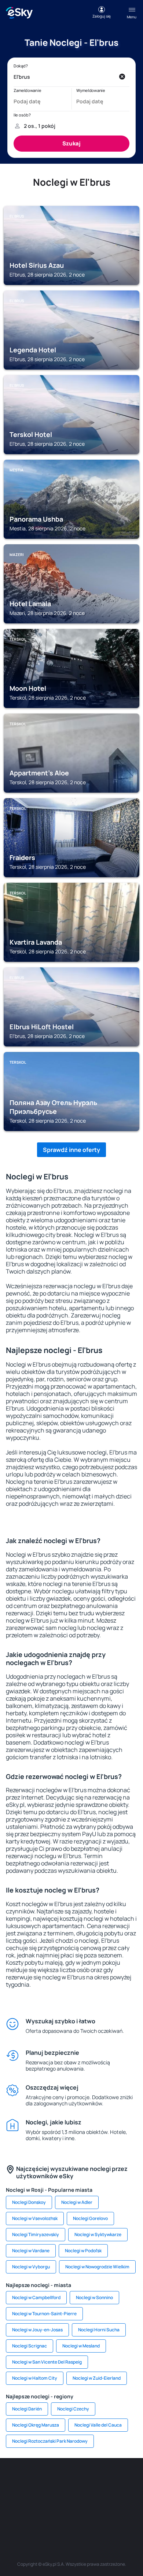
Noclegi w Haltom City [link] (35, 2378)
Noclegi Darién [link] (27, 2409)
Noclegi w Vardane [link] (31, 2251)
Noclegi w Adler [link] (77, 2202)
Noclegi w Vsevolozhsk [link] (35, 2218)
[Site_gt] (71, 2514)
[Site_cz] (126, 2480)
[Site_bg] (60, 2480)
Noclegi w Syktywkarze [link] (98, 2234)
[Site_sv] (27, 2514)
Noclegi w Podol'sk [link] (83, 2251)
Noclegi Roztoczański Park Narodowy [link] (50, 2441)
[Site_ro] (38, 2480)
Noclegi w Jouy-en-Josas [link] (37, 2330)
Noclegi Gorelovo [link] (90, 2218)
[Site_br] (16, 2480)
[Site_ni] (49, 2514)
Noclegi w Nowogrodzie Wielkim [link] (97, 2267)
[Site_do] (104, 2497)
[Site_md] (16, 2497)
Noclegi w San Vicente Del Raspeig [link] (47, 2362)
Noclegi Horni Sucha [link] (99, 2330)
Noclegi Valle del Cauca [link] (98, 2425)
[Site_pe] (82, 2480)
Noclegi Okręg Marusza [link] (36, 2425)
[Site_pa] (126, 2497)
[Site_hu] (60, 2497)
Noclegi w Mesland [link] (81, 2346)
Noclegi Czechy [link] (73, 2409)
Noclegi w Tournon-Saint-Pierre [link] (44, 2314)
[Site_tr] (104, 2480)
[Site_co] (82, 2497)
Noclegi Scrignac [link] (30, 2346)
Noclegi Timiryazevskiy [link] (36, 2234)
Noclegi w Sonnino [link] (94, 2297)
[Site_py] (115, 2514)
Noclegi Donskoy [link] (29, 2202)
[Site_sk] (38, 2497)
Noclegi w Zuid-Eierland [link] (97, 2378)
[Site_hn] (93, 2514)
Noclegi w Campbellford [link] (36, 2297)
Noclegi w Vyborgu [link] (31, 2267)
